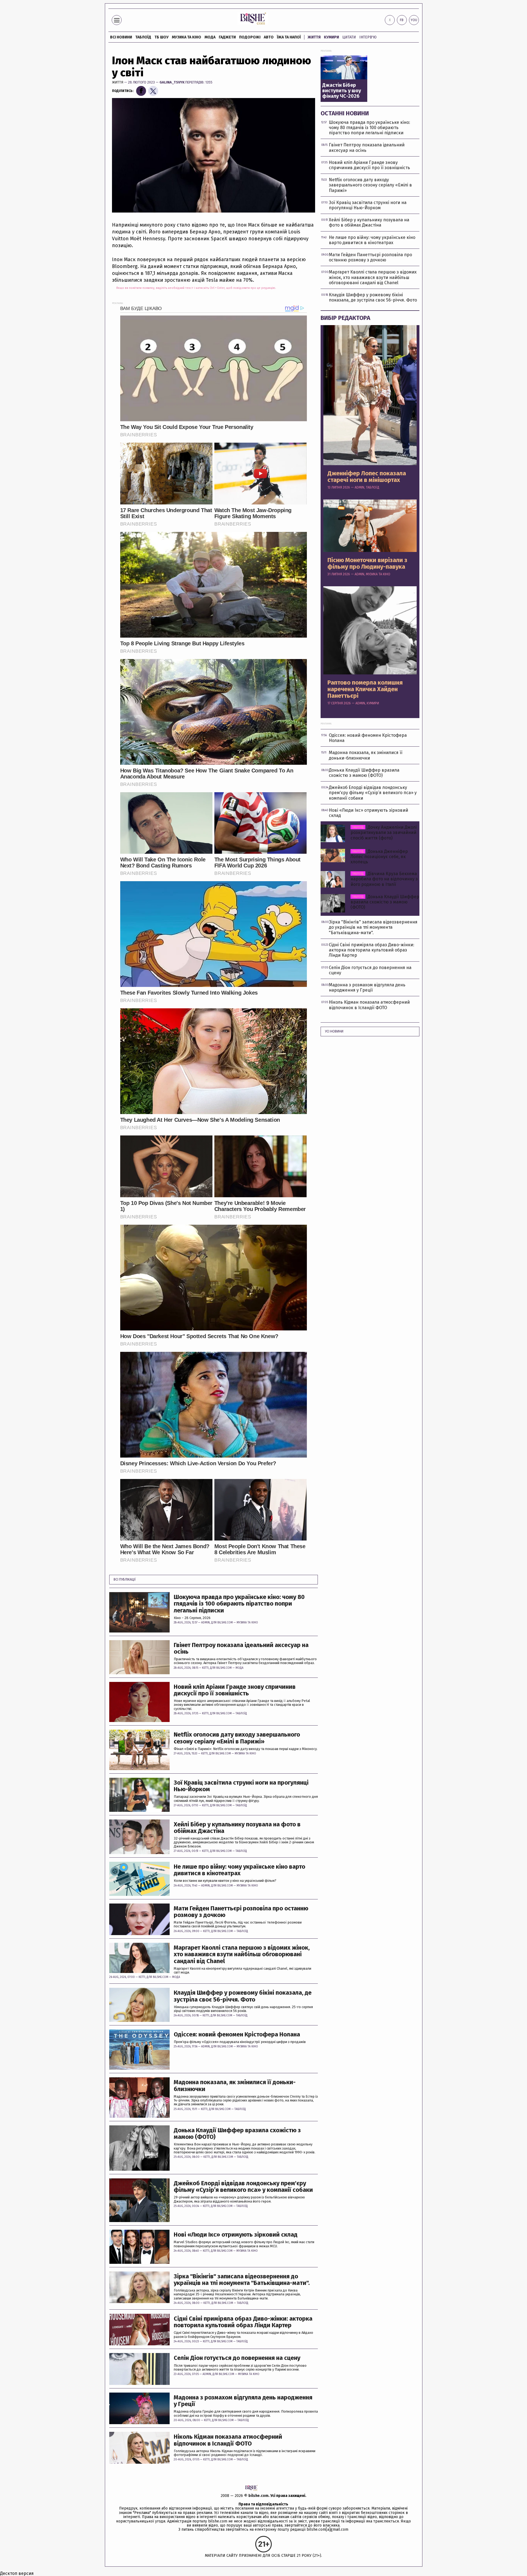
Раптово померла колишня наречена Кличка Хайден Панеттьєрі (365, 689)
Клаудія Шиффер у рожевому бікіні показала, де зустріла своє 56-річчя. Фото (243, 1996)
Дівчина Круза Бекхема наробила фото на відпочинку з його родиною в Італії (384, 879)
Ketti (205, 1668)
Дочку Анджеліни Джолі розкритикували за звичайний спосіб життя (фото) (384, 832)
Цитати (349, 37)
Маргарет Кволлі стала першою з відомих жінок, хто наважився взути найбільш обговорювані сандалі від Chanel (242, 1954)
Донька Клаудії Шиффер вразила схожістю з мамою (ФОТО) (237, 2134)
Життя (314, 37)
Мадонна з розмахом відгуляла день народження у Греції (243, 2401)
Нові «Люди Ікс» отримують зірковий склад (236, 2235)
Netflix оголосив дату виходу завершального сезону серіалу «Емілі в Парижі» (237, 1738)
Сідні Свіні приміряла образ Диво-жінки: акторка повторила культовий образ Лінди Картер (243, 2322)
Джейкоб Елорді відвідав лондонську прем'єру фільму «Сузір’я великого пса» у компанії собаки (243, 2187)
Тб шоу (162, 37)
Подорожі (250, 37)
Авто (269, 37)
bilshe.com (258, 2496)
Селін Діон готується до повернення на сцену (237, 2358)
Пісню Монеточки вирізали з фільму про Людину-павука (367, 563)
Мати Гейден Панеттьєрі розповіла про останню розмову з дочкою (241, 1912)
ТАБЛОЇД (143, 37)
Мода (210, 37)
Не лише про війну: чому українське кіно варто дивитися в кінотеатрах (239, 1870)
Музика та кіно (187, 37)
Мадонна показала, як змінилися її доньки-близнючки (235, 2086)
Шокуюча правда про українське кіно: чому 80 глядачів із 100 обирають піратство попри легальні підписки (239, 1604)
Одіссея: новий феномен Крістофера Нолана (237, 2034)
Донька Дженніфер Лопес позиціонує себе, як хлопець (379, 857)
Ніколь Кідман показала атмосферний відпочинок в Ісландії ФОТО (228, 2440)
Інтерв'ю (368, 37)
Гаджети (227, 37)
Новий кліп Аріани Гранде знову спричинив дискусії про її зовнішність (235, 1690)
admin (205, 1623)
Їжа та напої (289, 37)
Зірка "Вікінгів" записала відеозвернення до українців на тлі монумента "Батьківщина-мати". (242, 2280)
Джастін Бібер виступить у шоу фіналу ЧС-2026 (342, 91)
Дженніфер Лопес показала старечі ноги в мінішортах (367, 477)
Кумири (331, 37)
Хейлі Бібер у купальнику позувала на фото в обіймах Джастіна (237, 1828)
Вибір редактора (345, 318)
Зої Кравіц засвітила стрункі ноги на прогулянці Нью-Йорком (241, 1786)
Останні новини (345, 113)
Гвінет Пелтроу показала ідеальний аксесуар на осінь (241, 1648)
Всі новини (121, 37)
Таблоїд (241, 1713)
